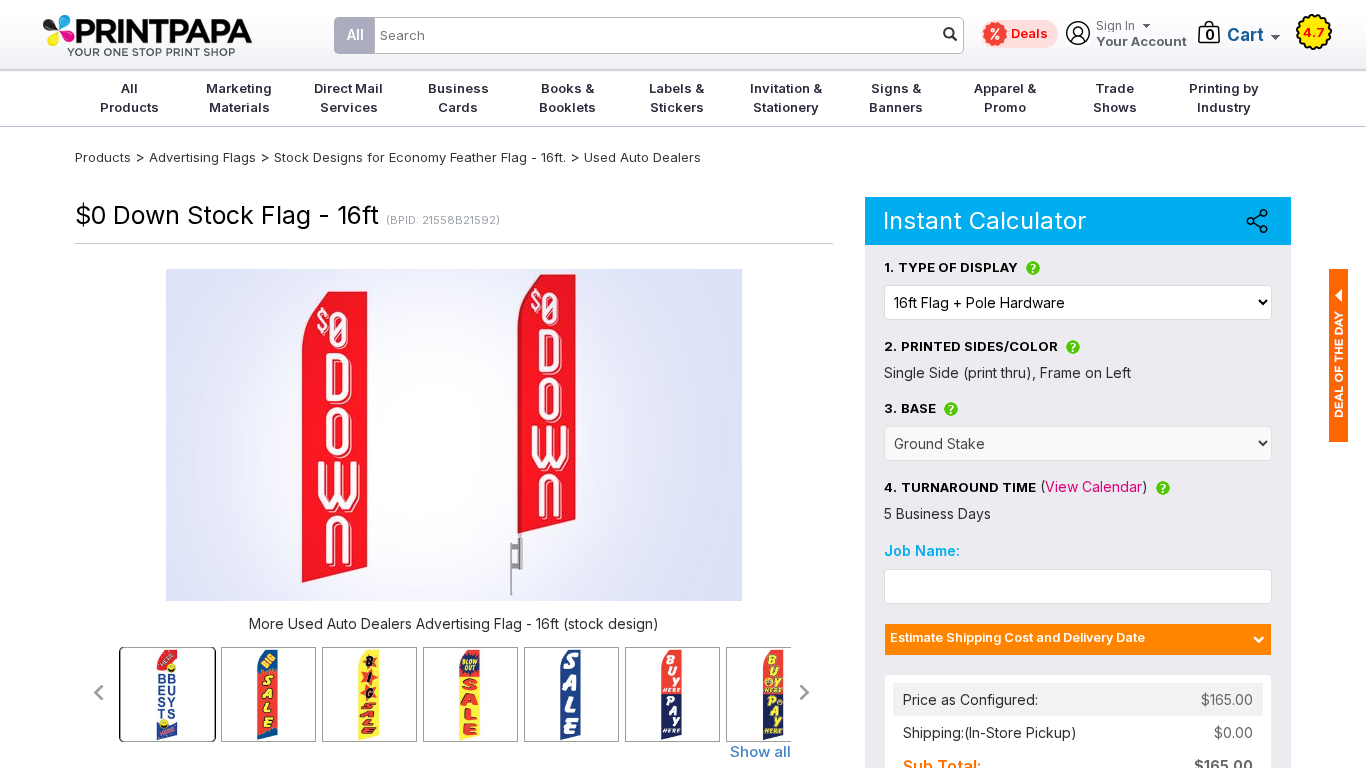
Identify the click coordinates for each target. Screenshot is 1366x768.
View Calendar (1093, 486)
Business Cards (458, 97)
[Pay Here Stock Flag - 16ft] (773, 694)
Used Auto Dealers (642, 157)
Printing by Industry (1224, 97)
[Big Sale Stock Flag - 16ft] (369, 694)
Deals (1029, 33)
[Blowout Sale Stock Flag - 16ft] (470, 694)
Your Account (1141, 34)
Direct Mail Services (348, 97)
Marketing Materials (239, 97)
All (355, 34)
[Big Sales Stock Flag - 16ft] (268, 694)
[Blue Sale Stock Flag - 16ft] (571, 694)
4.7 (1314, 32)
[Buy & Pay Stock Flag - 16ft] (672, 694)
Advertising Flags (202, 157)
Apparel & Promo (1005, 97)
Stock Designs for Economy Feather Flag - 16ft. (420, 157)
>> (805, 692)
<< (97, 692)
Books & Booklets (567, 97)
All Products (129, 97)
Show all (760, 751)
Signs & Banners (896, 97)
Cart (1245, 35)
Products (103, 157)
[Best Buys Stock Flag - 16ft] (167, 694)
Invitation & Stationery (786, 97)
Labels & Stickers (676, 97)
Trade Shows (1115, 97)
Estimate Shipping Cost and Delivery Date (1017, 637)
